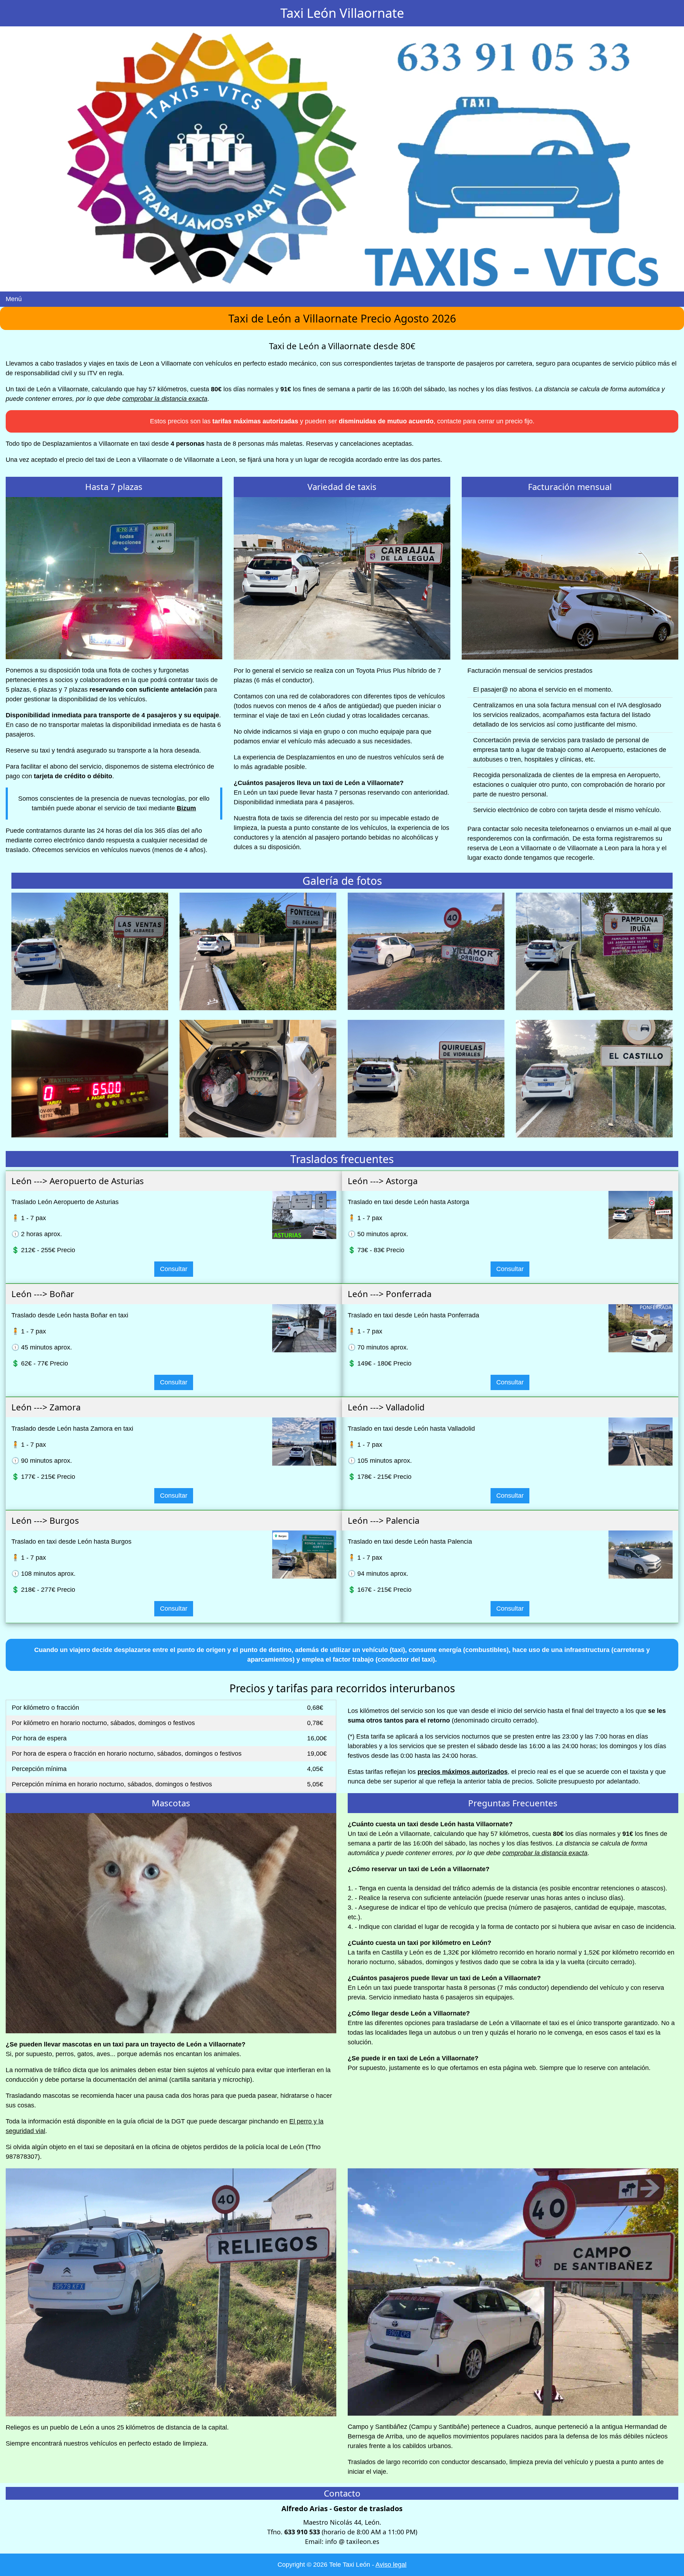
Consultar (174, 1269)
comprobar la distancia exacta (165, 399)
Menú (14, 299)
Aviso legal (391, 2565)
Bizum (186, 808)
